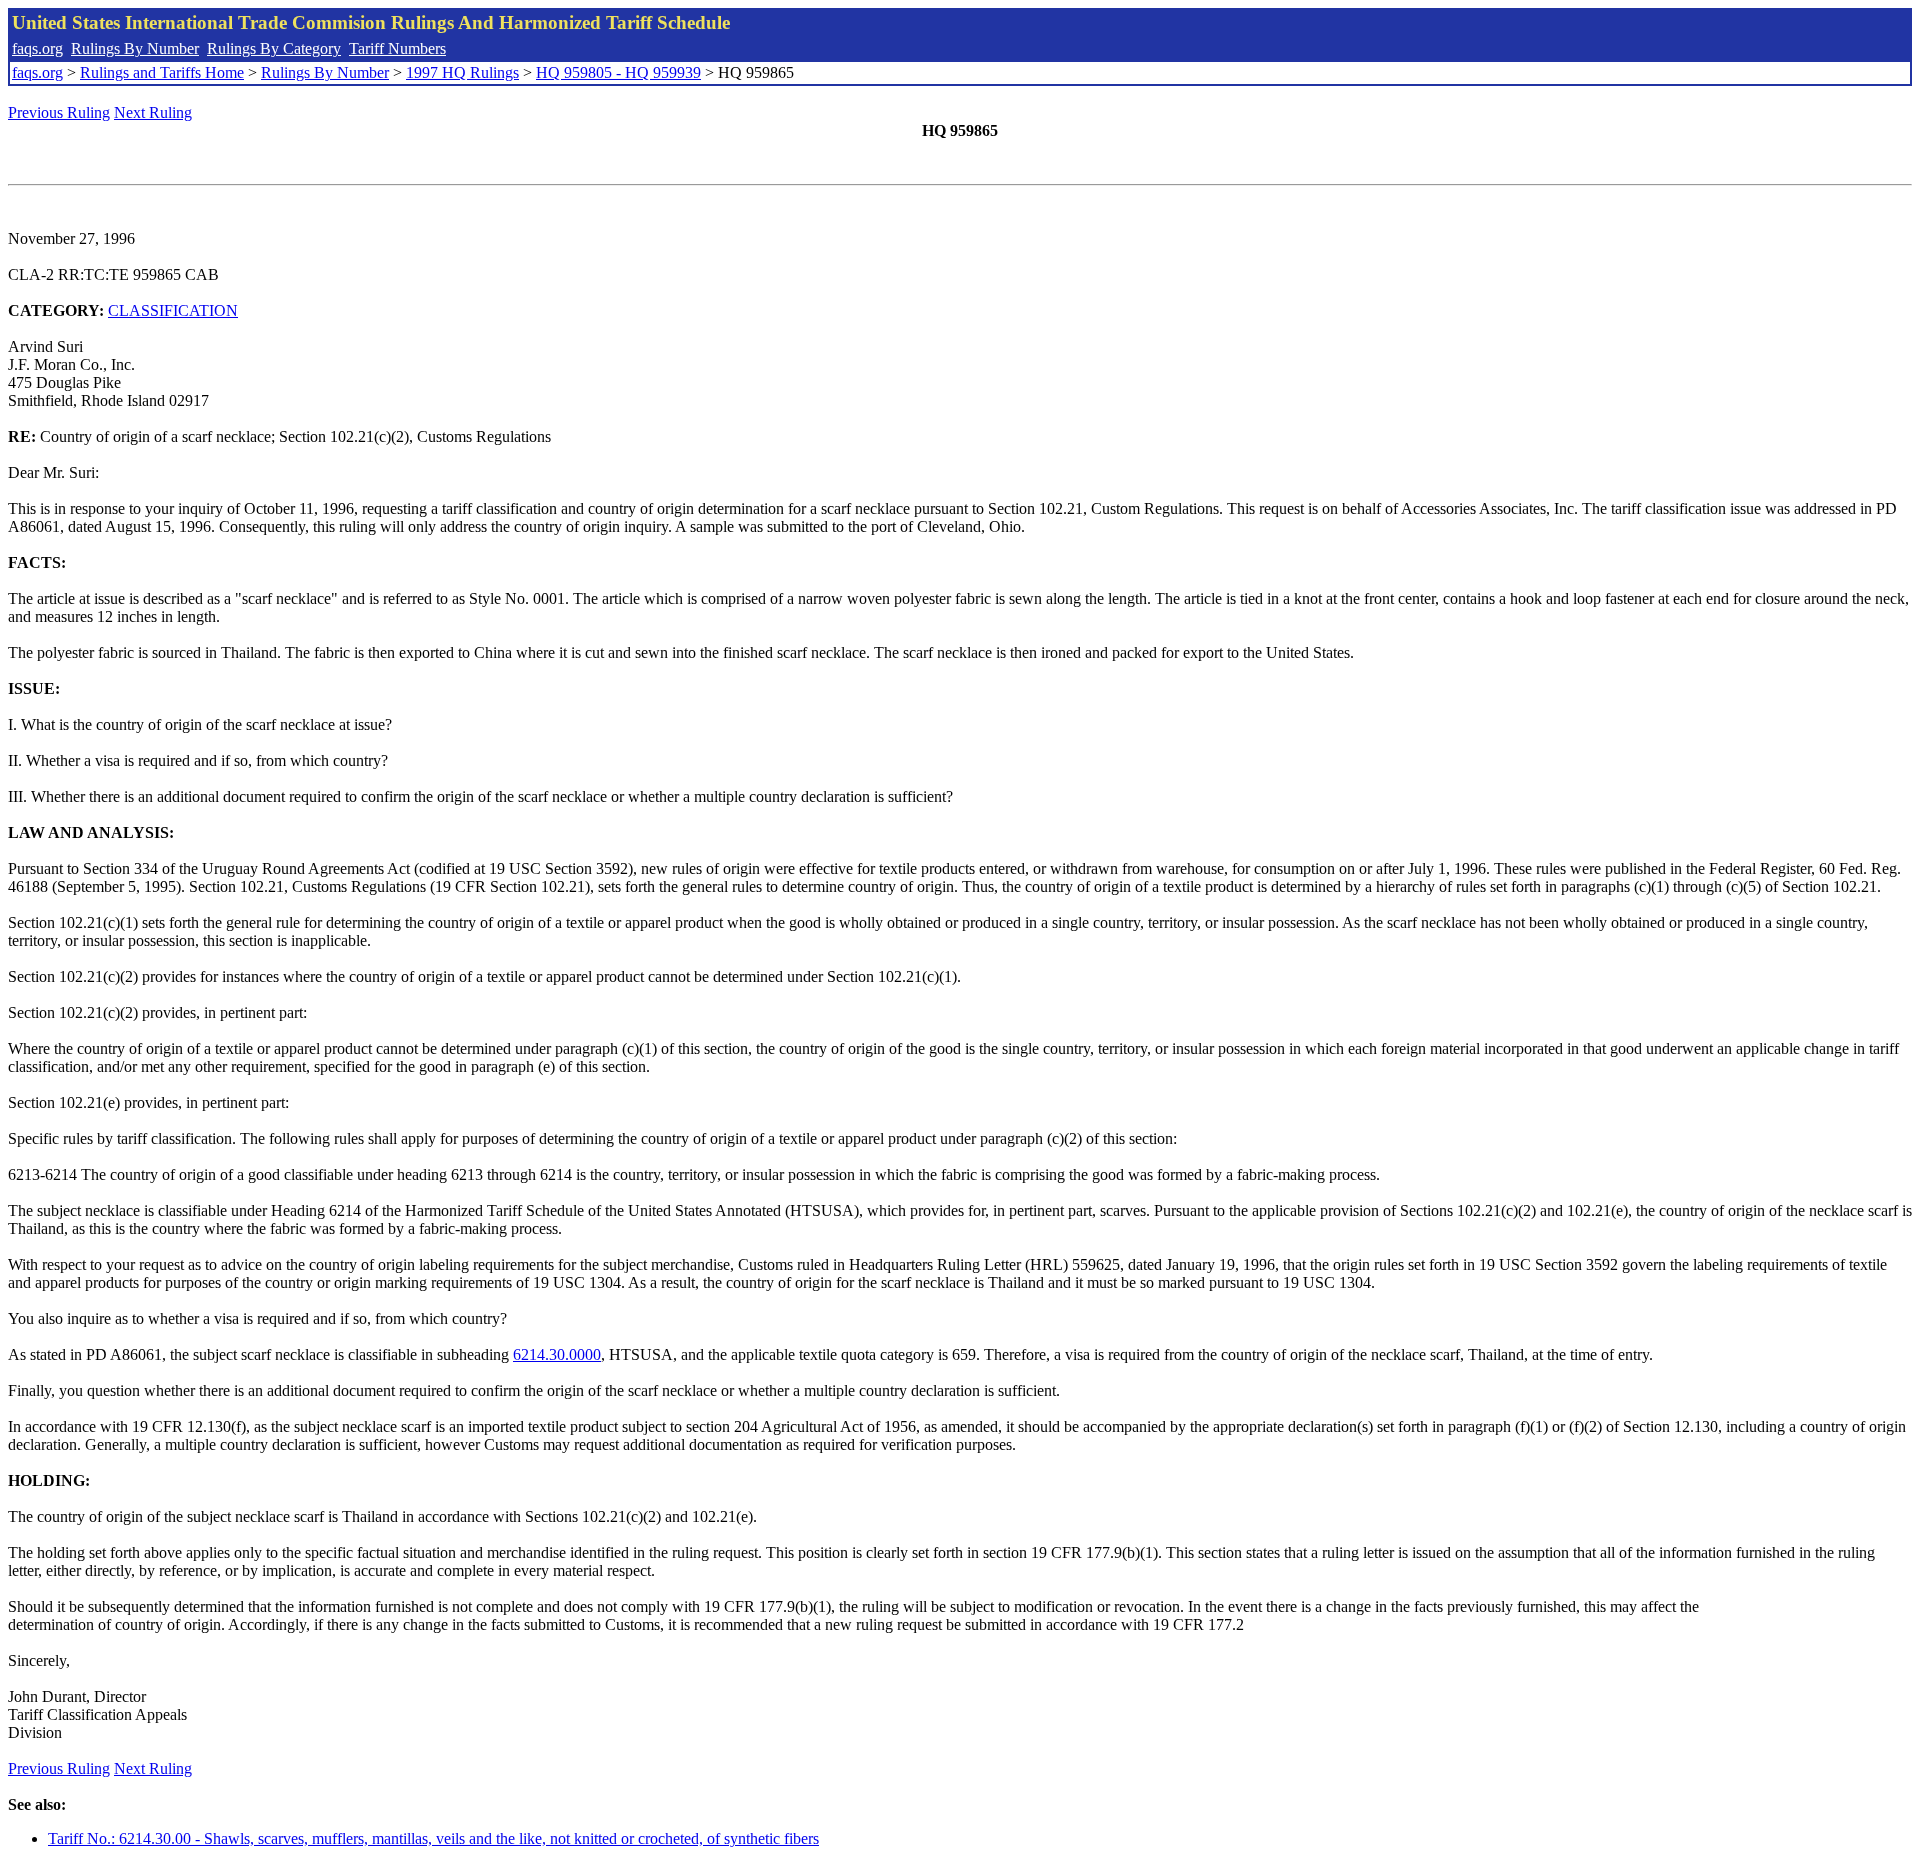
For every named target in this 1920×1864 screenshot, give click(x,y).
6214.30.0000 (557, 1354)
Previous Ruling (59, 112)
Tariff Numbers (397, 48)
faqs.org (37, 48)
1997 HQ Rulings (462, 72)
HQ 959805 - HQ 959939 (618, 72)
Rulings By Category (274, 48)
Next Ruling (153, 112)
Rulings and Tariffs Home (162, 72)
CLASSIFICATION (173, 310)
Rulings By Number (135, 48)
